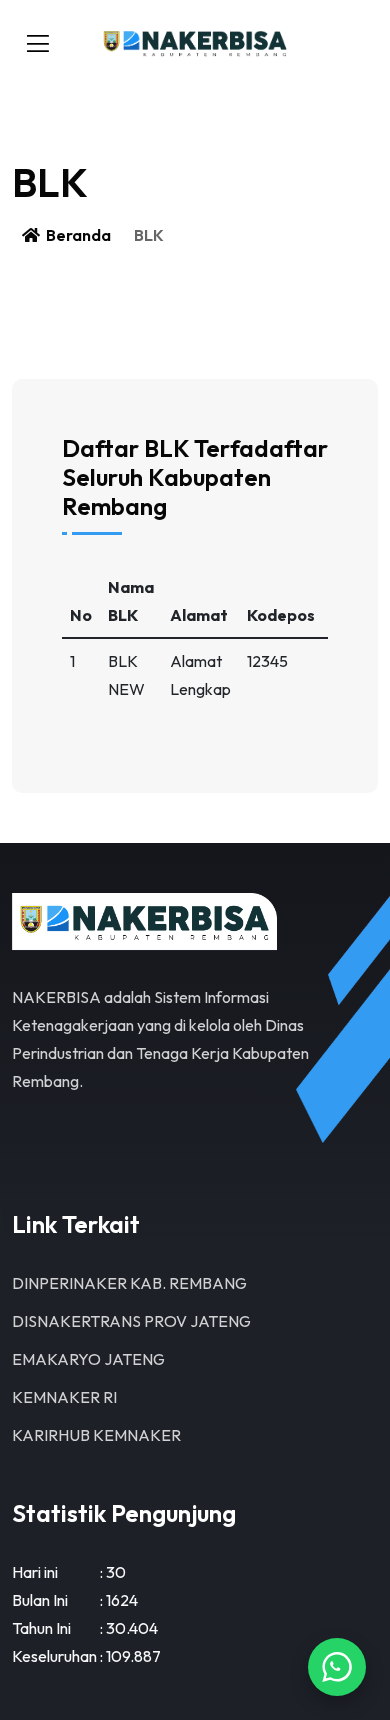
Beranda (77, 235)
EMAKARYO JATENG (88, 1359)
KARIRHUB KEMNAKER (96, 1435)
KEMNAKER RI (64, 1397)
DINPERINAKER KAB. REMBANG (129, 1283)
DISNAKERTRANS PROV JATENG (131, 1321)
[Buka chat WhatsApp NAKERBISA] (337, 1667)
